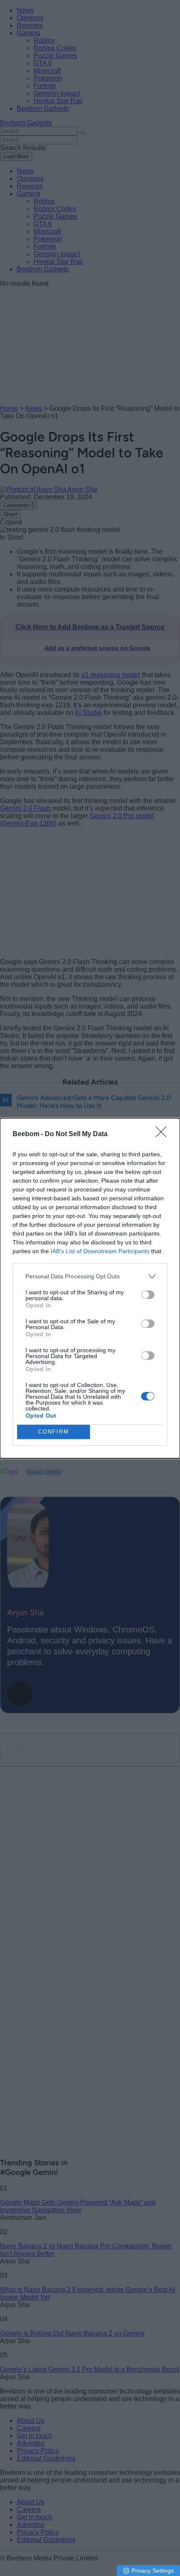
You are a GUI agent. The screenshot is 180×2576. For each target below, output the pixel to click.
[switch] (148, 1295)
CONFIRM (54, 1432)
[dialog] (90, 1288)
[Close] (164, 1134)
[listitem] (90, 1276)
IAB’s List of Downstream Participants (100, 1251)
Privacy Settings (153, 2571)
